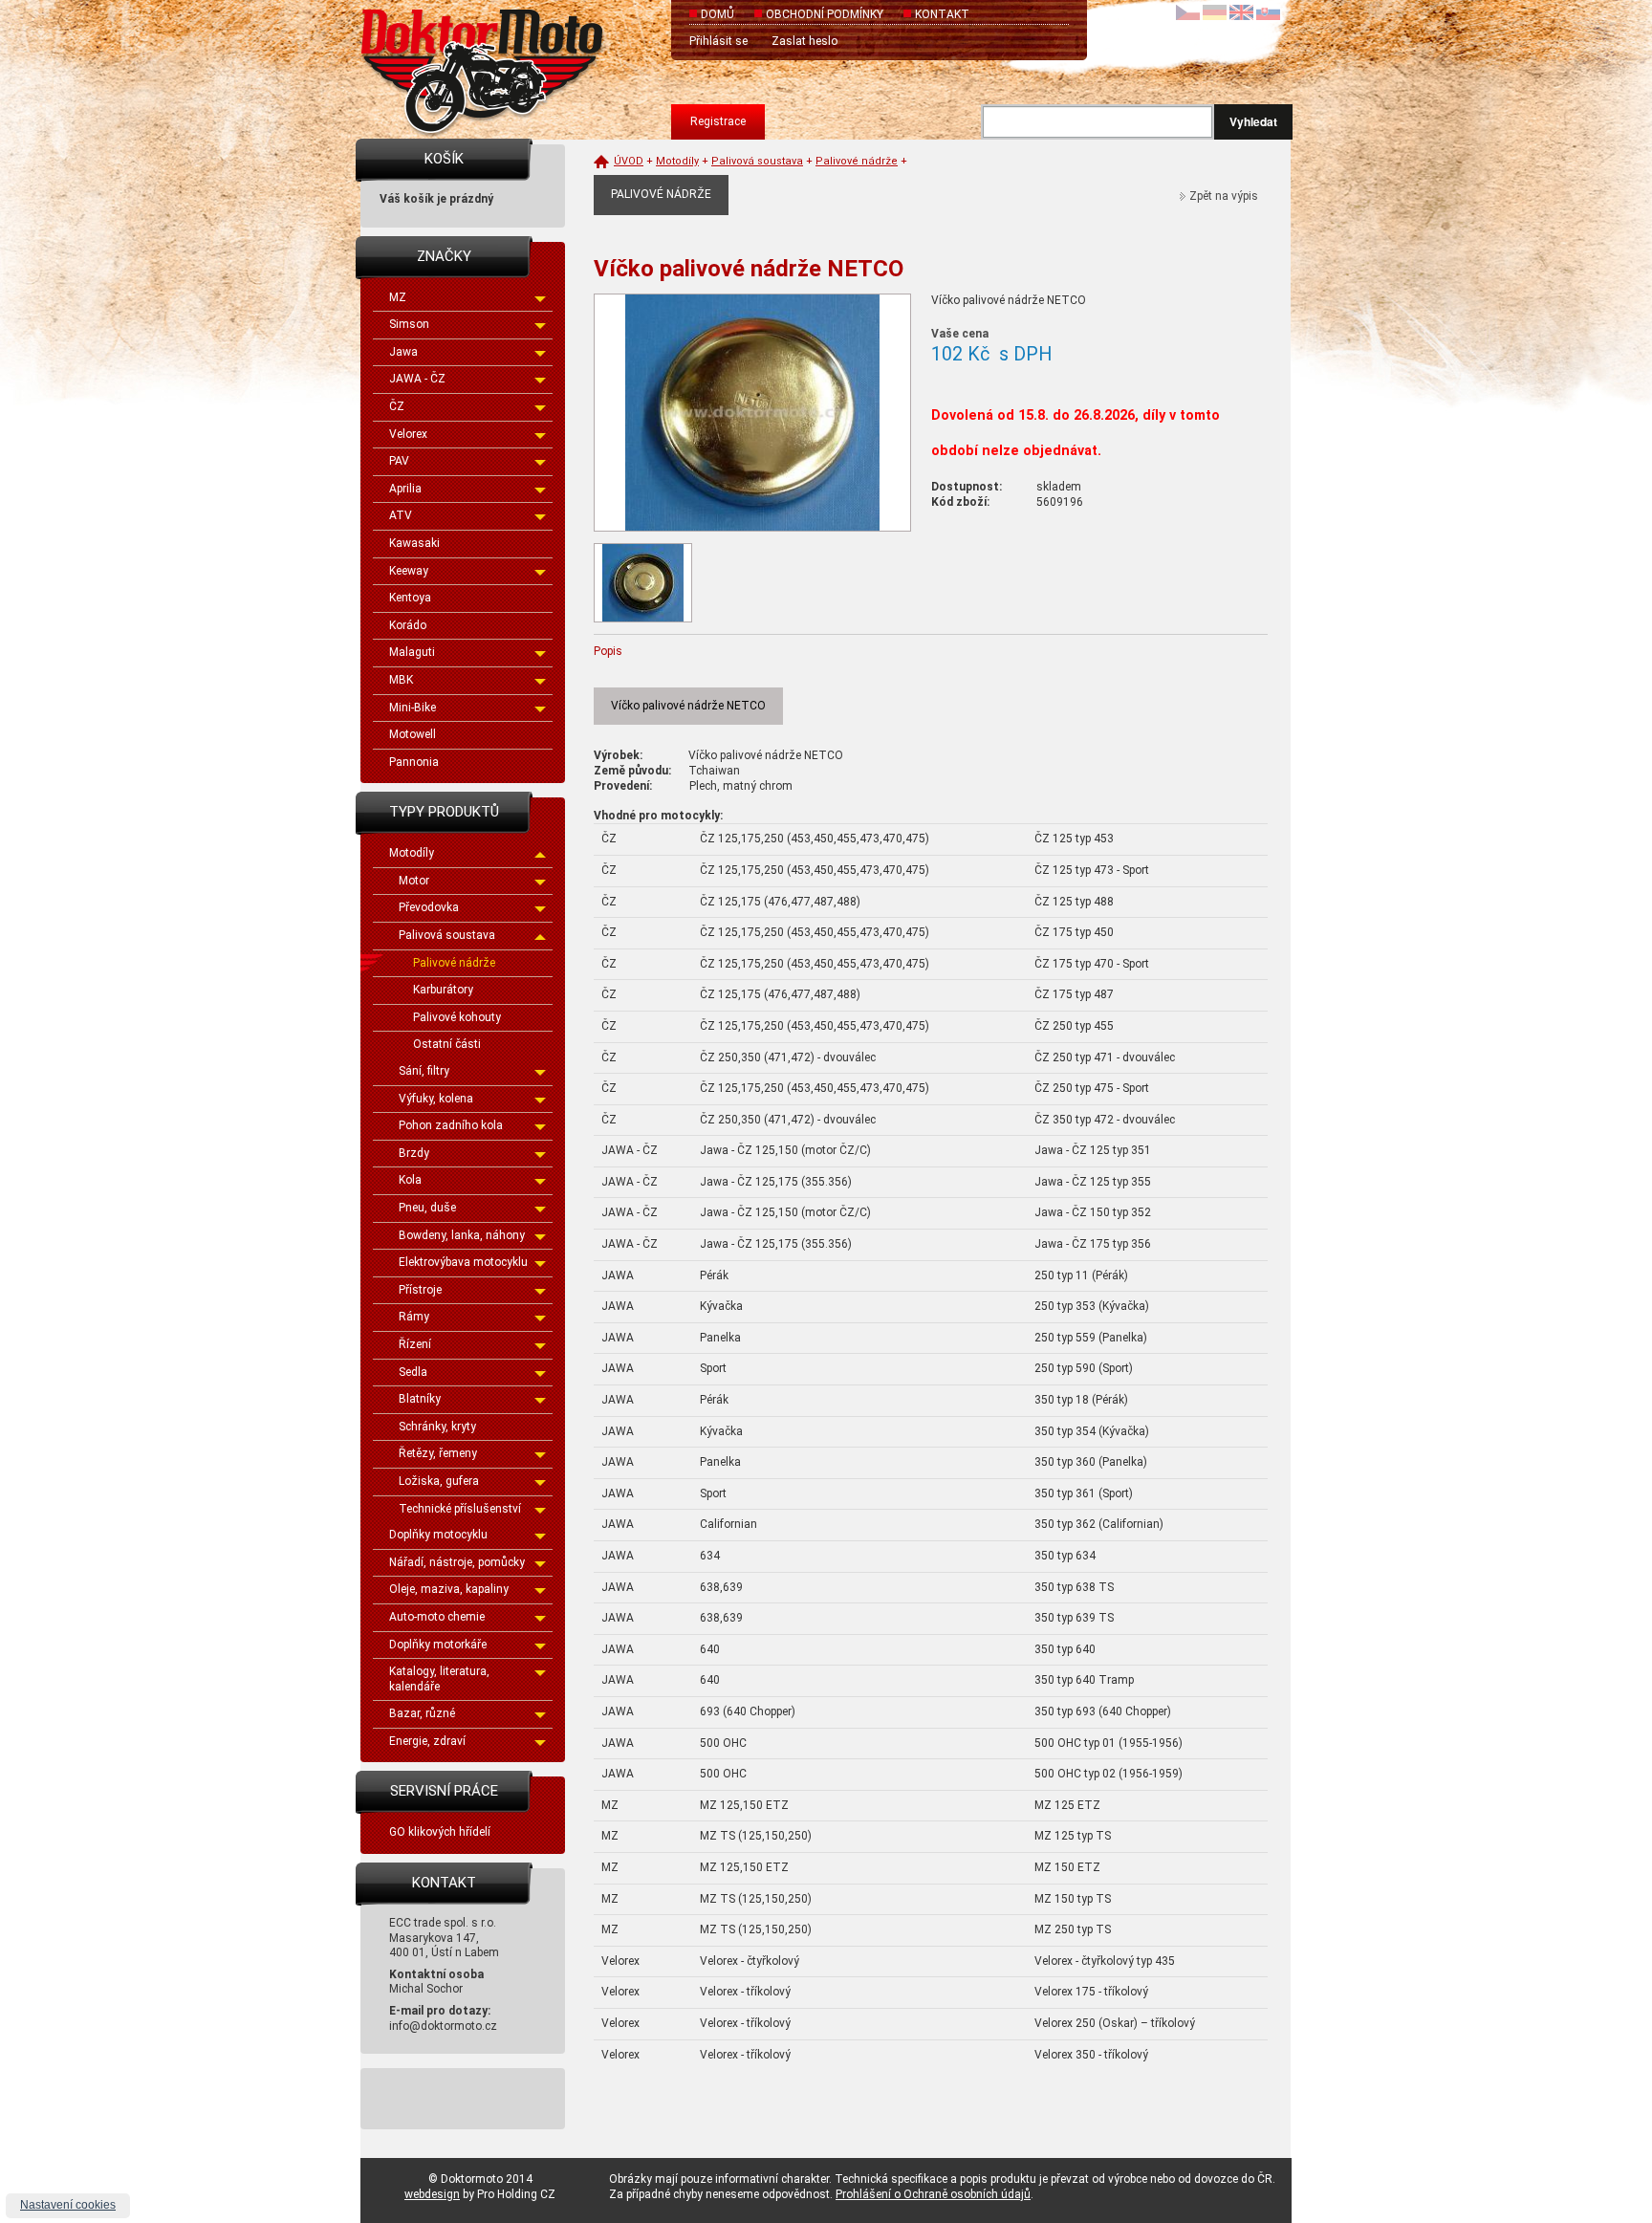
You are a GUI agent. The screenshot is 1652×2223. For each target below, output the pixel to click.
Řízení (415, 1344)
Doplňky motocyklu (438, 1535)
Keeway (409, 571)
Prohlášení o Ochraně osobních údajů (933, 2194)
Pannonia (414, 762)
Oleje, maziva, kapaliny (449, 1589)
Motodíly (412, 853)
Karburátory (443, 990)
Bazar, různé (422, 1713)
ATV (401, 515)
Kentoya (410, 598)
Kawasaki (414, 543)
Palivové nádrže (454, 963)
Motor (414, 881)
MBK (401, 680)
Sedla (413, 1372)
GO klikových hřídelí (440, 1832)
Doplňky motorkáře (438, 1645)
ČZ (397, 406)
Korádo (408, 625)
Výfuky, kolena (436, 1099)
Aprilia (405, 489)
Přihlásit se (718, 41)
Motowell (413, 734)
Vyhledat (1253, 121)
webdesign (432, 2194)
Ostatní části (447, 1044)
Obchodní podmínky (825, 14)
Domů (717, 14)
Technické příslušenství (460, 1509)
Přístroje (420, 1290)
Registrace (718, 121)
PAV (399, 461)
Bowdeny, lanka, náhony (462, 1235)
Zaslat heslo (804, 41)
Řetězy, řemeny (438, 1453)
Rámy (414, 1317)
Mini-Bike (413, 708)
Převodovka (429, 907)
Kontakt (942, 14)
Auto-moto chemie (437, 1617)
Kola (410, 1180)
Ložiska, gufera (439, 1481)
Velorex (408, 434)
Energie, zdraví (427, 1741)
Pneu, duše (427, 1208)
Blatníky (420, 1399)
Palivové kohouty (457, 1017)
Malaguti (412, 652)
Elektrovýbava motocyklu (463, 1262)
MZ (398, 297)
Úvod (629, 161)
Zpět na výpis (1224, 196)
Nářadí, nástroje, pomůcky (457, 1562)
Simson (409, 324)
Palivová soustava (447, 935)
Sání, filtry (424, 1071)
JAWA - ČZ (417, 379)
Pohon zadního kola (451, 1125)
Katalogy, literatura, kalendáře (439, 1679)
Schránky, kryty (437, 1427)
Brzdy (414, 1153)
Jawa (403, 352)
